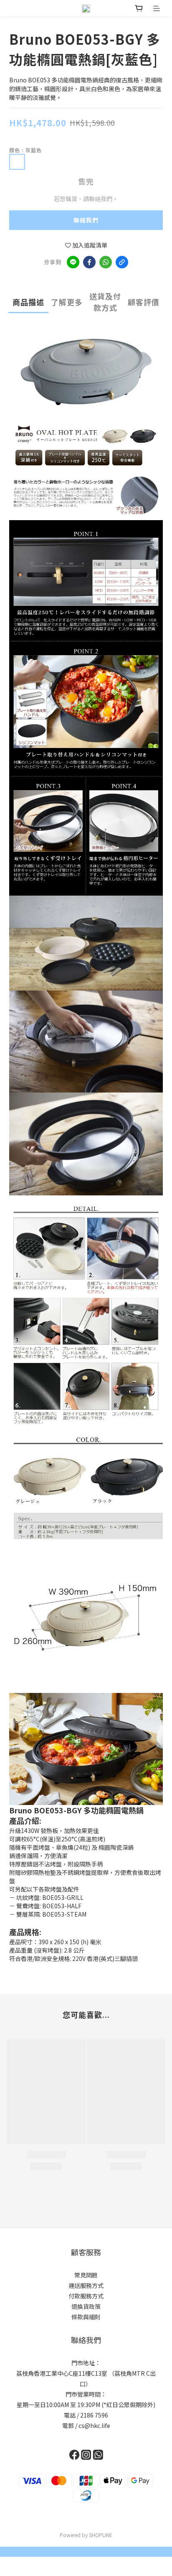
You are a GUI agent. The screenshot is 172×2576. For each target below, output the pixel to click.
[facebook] (89, 262)
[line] (73, 262)
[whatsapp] (106, 262)
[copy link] (122, 262)
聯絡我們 (86, 220)
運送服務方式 (86, 2285)
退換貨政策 (86, 2306)
